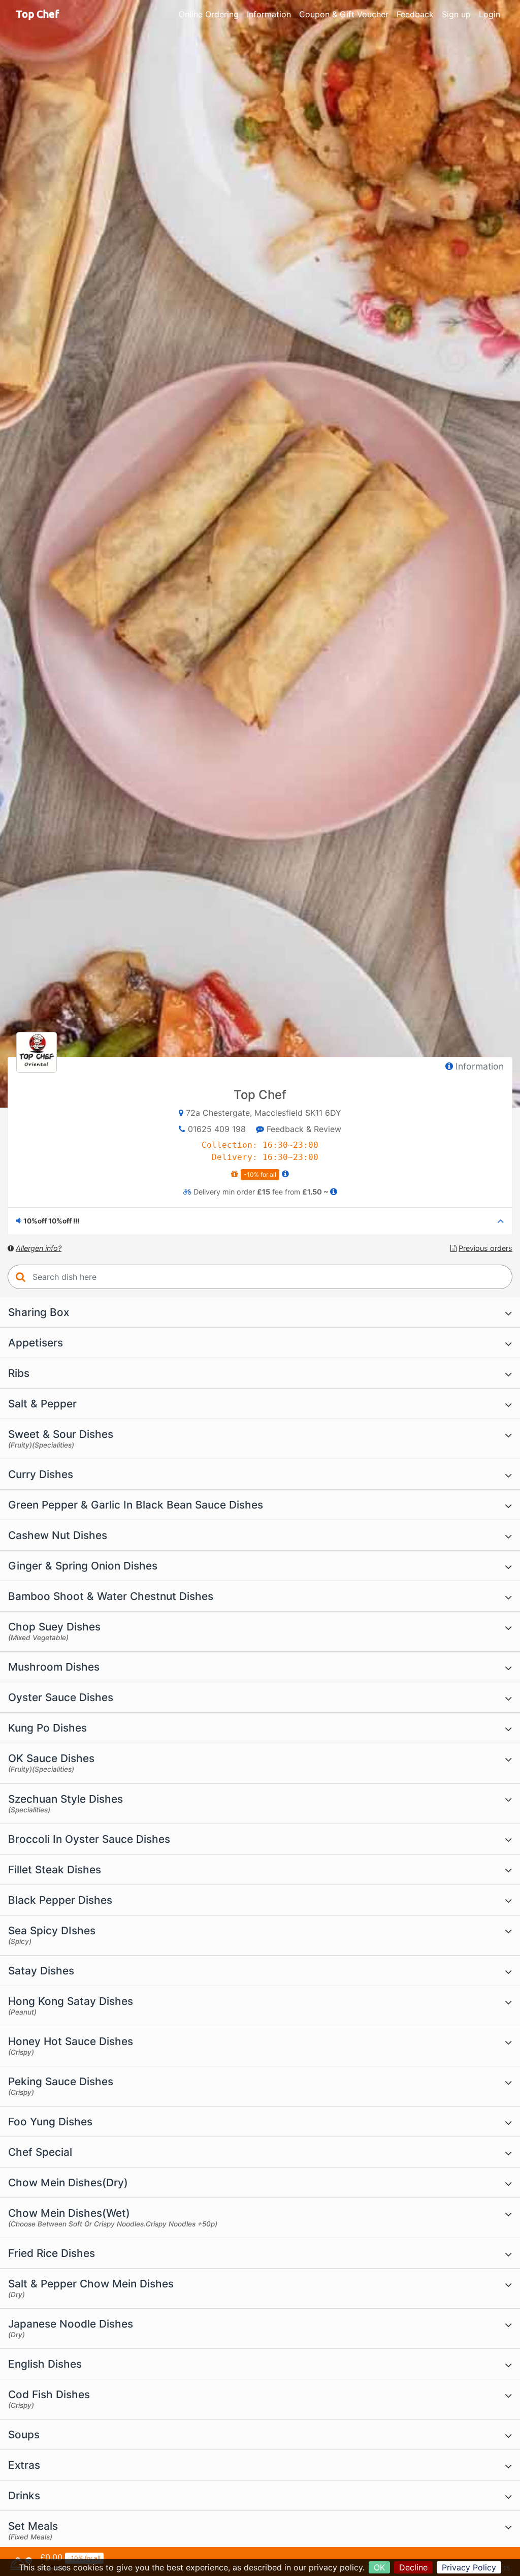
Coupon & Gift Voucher (344, 14)
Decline (413, 2567)
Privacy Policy (469, 2567)
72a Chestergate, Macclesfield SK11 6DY (264, 1113)
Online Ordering (209, 14)
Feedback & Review (303, 1129)
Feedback (415, 14)
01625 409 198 (217, 1129)
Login (490, 14)
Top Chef (38, 14)
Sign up (456, 14)
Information (269, 14)
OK (379, 2567)
